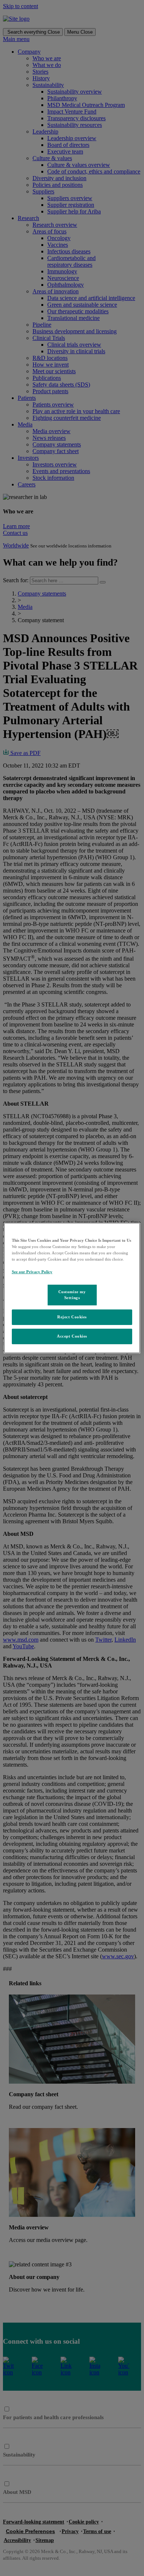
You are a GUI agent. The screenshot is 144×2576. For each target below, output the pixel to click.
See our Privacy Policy (32, 1272)
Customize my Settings (72, 1295)
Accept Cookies (72, 1336)
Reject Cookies (72, 1317)
